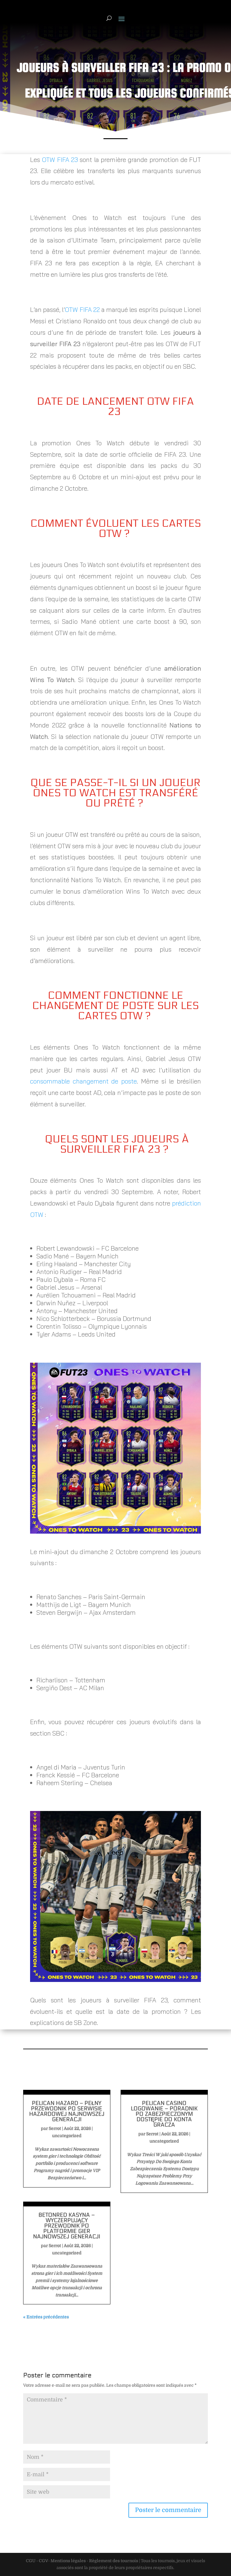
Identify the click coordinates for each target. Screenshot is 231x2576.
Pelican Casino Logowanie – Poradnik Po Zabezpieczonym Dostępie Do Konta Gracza (164, 2114)
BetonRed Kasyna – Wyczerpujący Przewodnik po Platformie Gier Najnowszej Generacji (67, 2226)
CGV (43, 2561)
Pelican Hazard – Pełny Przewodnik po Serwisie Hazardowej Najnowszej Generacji (67, 2111)
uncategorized (67, 2135)
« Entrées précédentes (46, 2317)
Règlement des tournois (114, 2561)
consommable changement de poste (83, 1081)
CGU (31, 2561)
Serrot (55, 2128)
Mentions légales (68, 2561)
